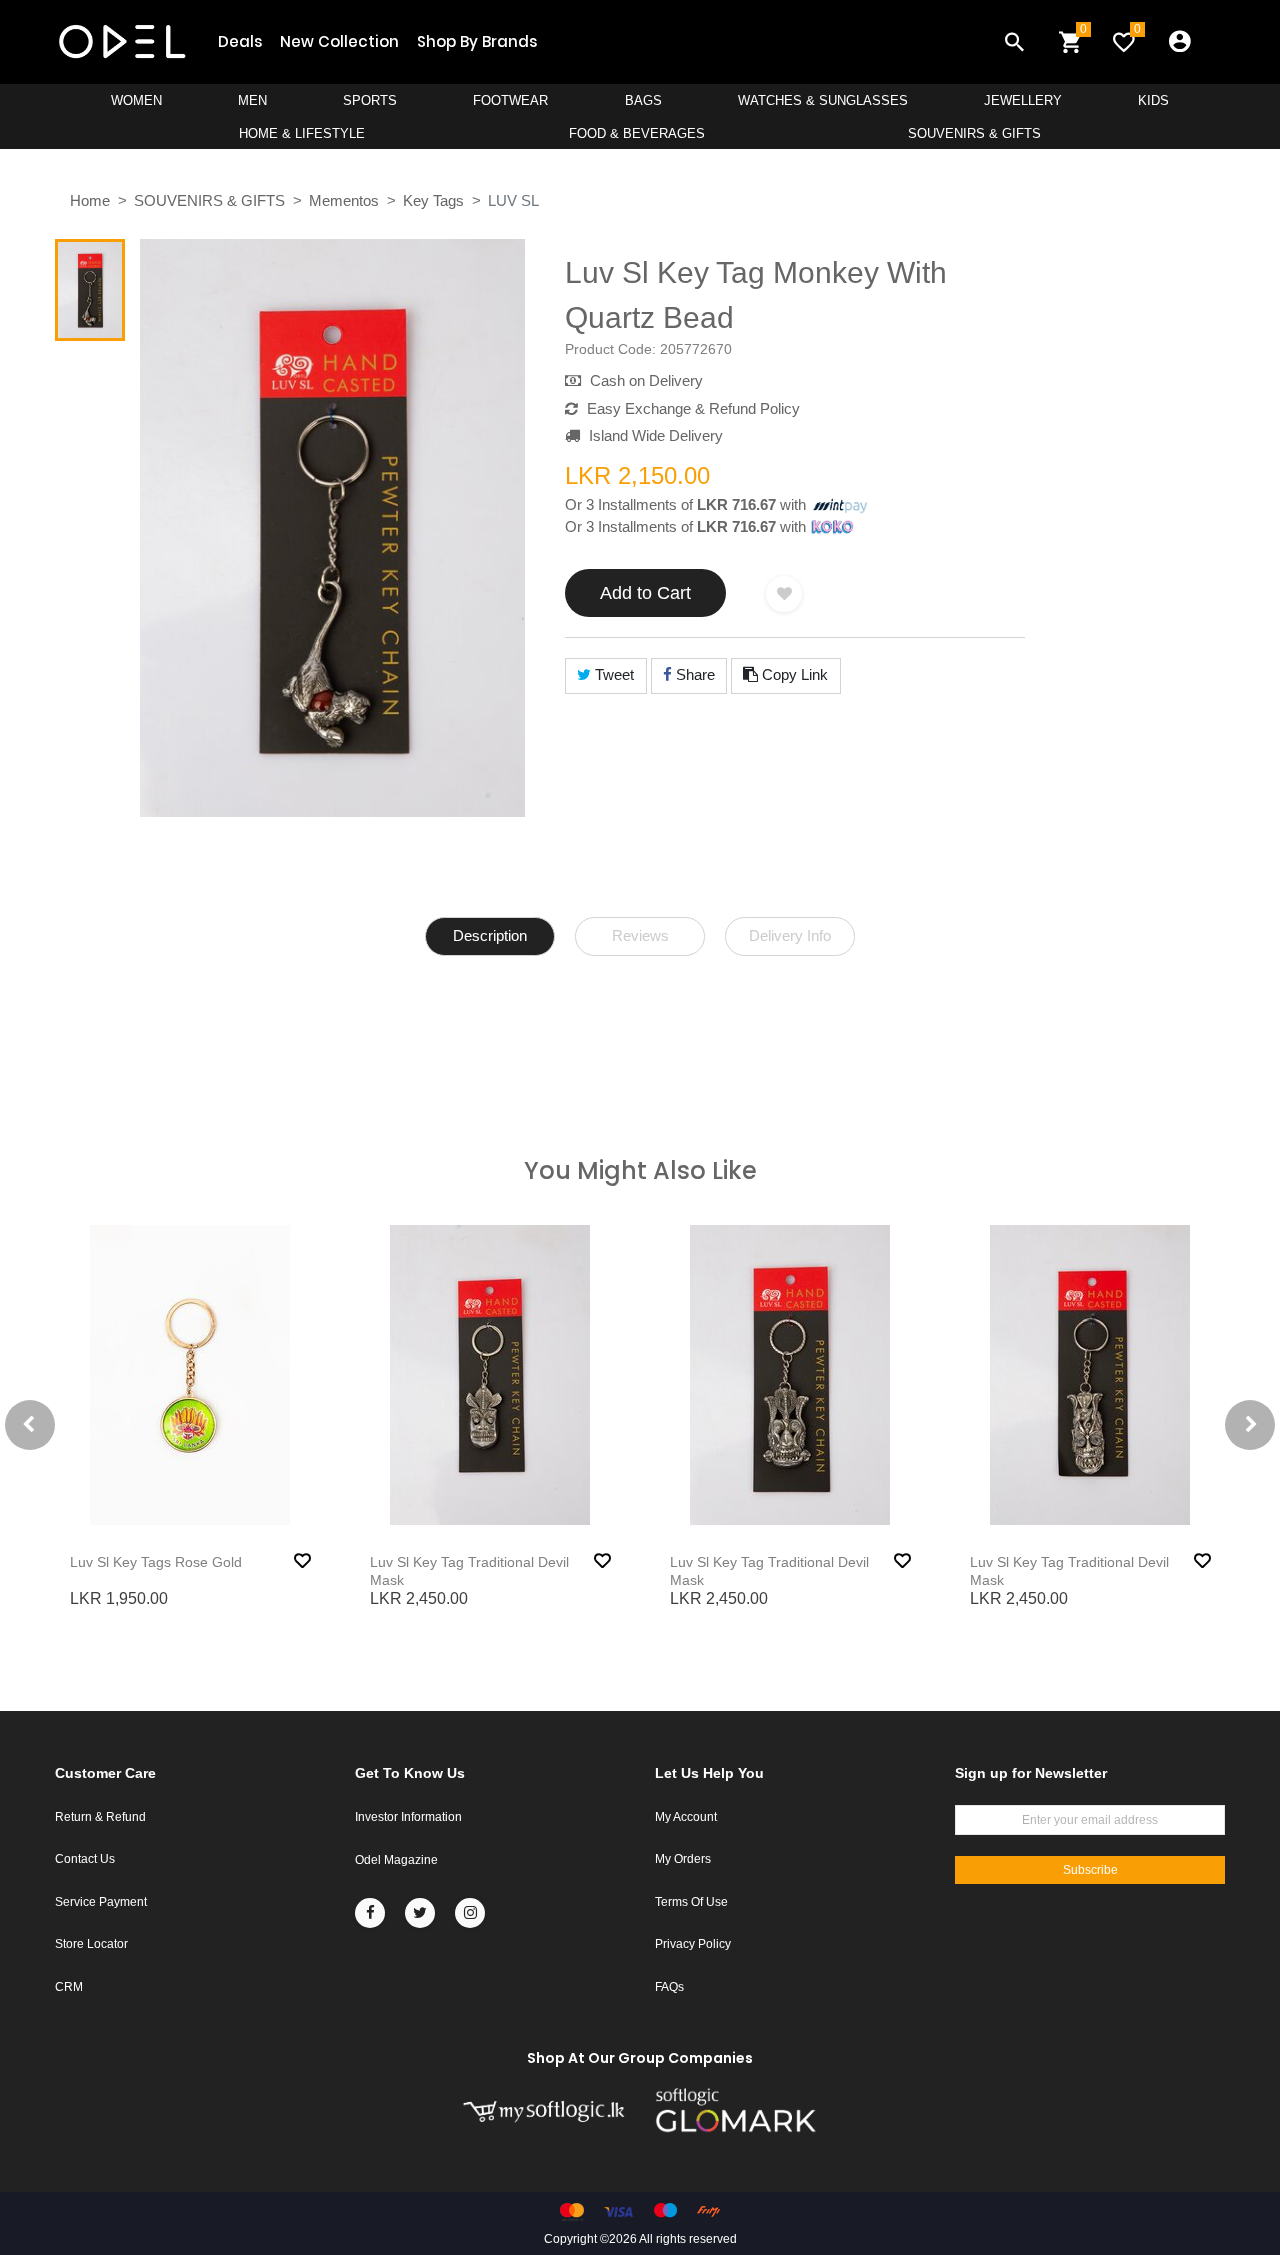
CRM (69, 1987)
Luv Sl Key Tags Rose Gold (156, 1562)
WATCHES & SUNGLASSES (823, 100)
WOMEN (136, 100)
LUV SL (513, 200)
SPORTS (370, 100)
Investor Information (408, 1817)
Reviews (640, 935)
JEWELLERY (1023, 100)
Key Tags (433, 200)
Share (693, 674)
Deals (240, 41)
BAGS (643, 100)
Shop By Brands (477, 41)
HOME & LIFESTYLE (302, 133)
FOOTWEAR (510, 100)
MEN (252, 100)
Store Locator (91, 1944)
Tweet (612, 674)
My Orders (683, 1859)
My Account (686, 1817)
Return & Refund (100, 1817)
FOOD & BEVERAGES (637, 133)
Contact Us (85, 1859)
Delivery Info (790, 935)
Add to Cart (645, 593)
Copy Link (793, 674)
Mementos (344, 200)
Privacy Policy (693, 1944)
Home (90, 200)
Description (490, 935)
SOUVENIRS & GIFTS (974, 133)
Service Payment (101, 1902)
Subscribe (1090, 1870)
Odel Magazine (396, 1860)
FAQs (669, 1987)
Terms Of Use (691, 1902)
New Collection (339, 41)
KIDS (1153, 100)
